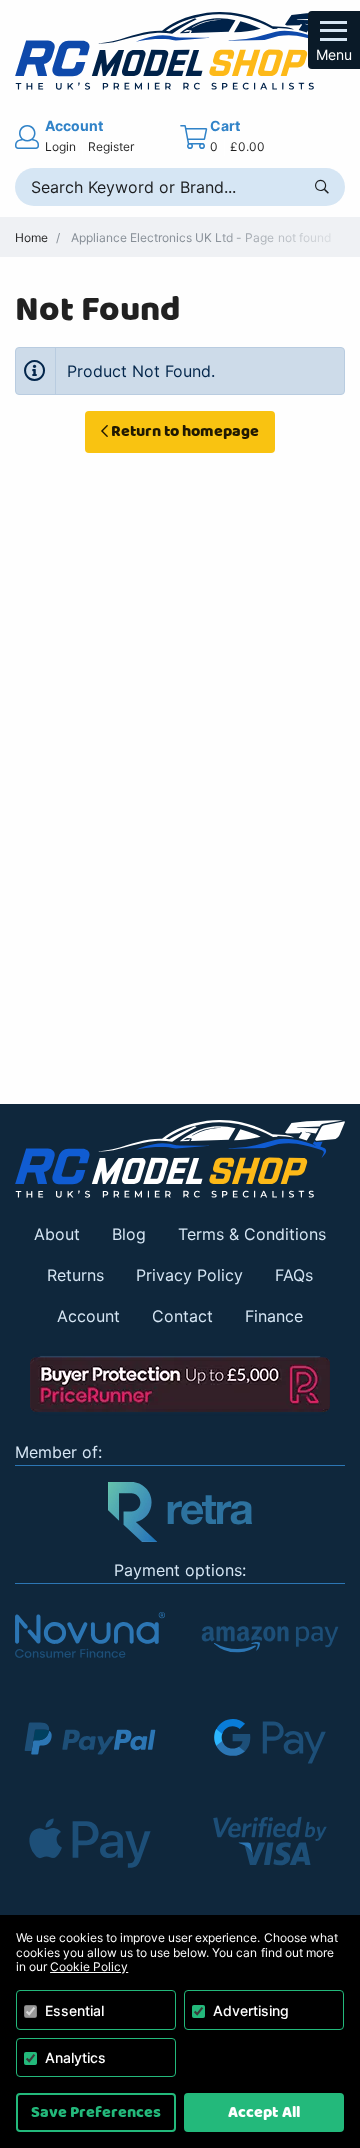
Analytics (75, 2057)
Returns (75, 1275)
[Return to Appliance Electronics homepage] (180, 1159)
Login (60, 146)
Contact (182, 1316)
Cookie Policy (89, 1966)
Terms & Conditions (252, 1234)
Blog (129, 1234)
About (57, 1234)
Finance (274, 1316)
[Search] (322, 187)
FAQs (294, 1275)
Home (31, 237)
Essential (74, 2010)
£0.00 (247, 146)
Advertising (251, 2010)
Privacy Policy (189, 1275)
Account (88, 1316)
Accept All (263, 2112)
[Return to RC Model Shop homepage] (180, 51)
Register (111, 146)
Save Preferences (96, 2112)
